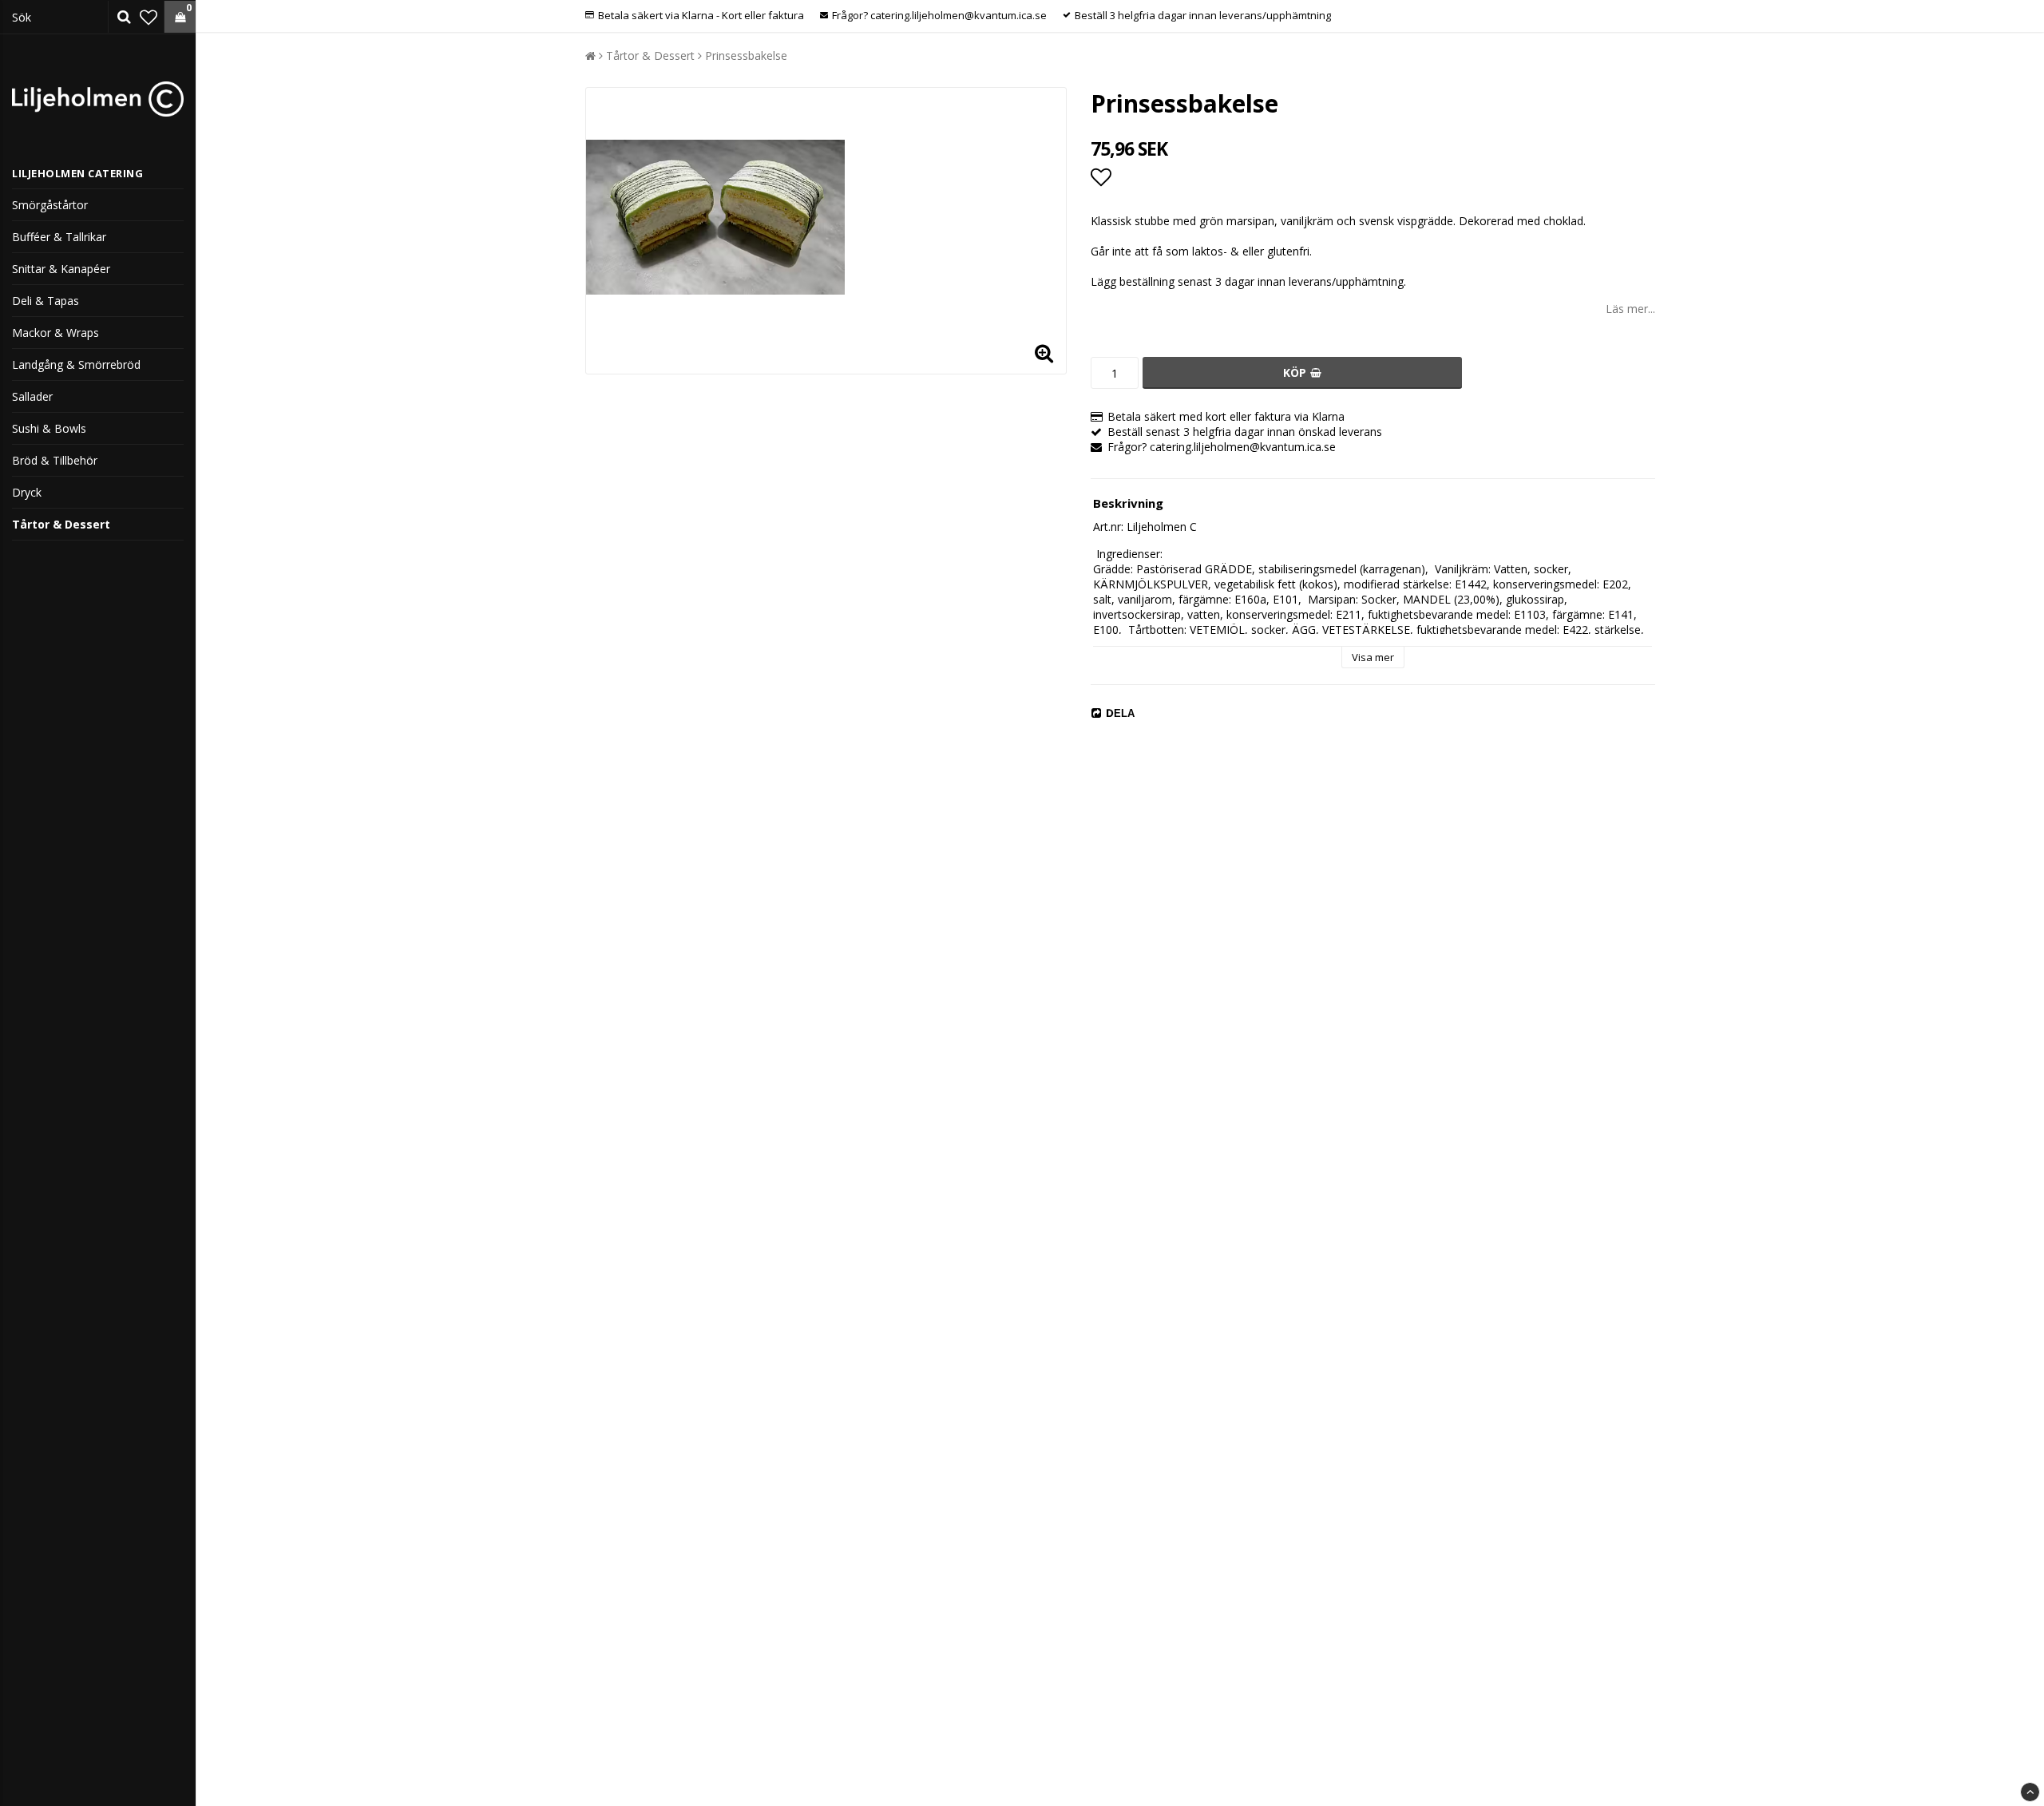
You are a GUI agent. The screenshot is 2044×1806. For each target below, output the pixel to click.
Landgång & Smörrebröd (76, 364)
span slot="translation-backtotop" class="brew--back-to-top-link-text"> (2030, 1792)
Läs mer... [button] (1630, 309)
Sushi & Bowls (49, 428)
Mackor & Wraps (55, 333)
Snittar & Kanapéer (61, 269)
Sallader (32, 396)
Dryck (27, 492)
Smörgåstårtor (50, 205)
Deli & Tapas (46, 301)
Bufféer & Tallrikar (59, 237)
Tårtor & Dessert (61, 524)
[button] (149, 17)
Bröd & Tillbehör (55, 460)
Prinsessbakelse (746, 55)
